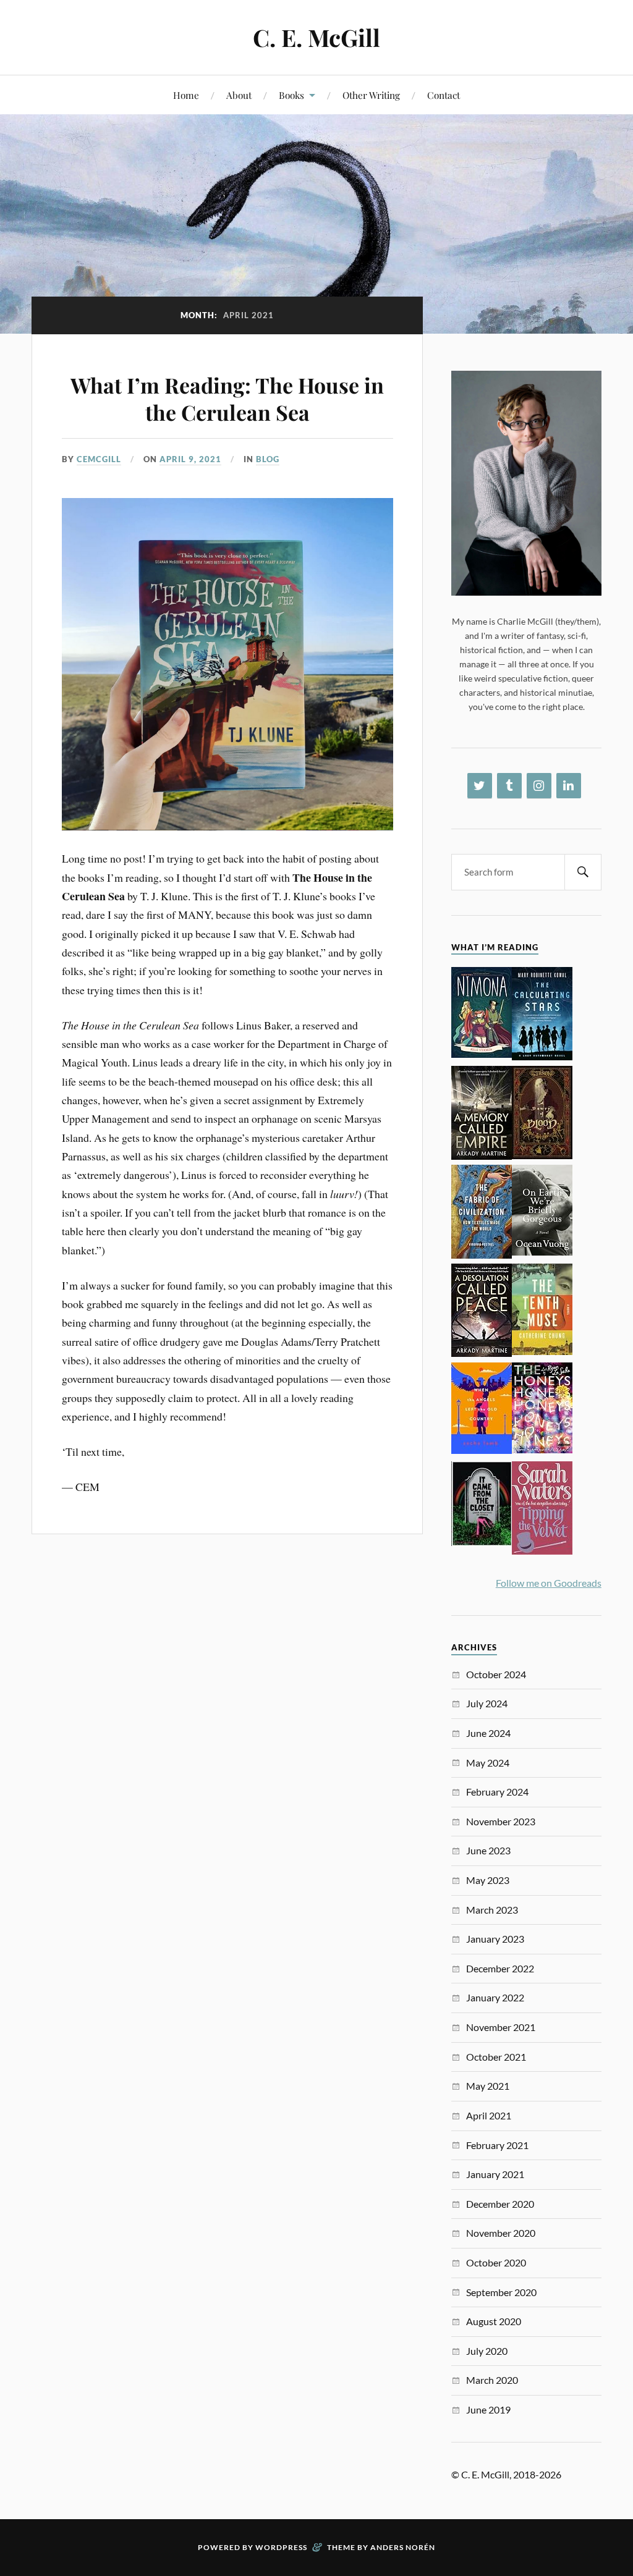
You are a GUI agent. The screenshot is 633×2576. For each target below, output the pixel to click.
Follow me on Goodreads (549, 1583)
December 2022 (500, 1968)
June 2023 (488, 1850)
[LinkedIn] (569, 786)
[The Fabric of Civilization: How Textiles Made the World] (482, 1255)
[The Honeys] (542, 1449)
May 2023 (488, 1880)
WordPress (281, 2547)
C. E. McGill (316, 37)
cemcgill (99, 459)
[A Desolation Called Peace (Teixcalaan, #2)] (482, 1353)
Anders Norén (403, 2547)
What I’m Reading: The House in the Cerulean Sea (227, 399)
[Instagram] (539, 786)
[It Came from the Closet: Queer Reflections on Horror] (482, 1542)
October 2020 (496, 2262)
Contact (444, 95)
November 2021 (501, 2027)
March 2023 (492, 1910)
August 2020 (494, 2321)
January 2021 (495, 2174)
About (239, 95)
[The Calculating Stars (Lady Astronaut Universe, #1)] (542, 1056)
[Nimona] (482, 1054)
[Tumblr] (509, 786)
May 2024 (488, 1763)
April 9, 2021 (190, 459)
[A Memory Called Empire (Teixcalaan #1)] (482, 1156)
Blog (268, 459)
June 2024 (488, 1733)
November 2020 (501, 2233)
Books (291, 95)
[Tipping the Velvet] (542, 1551)
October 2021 (496, 2057)
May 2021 (488, 2086)
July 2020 (487, 2351)
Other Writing (371, 95)
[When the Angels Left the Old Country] (482, 1450)
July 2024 (487, 1703)
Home (186, 95)
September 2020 (501, 2292)
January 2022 (495, 1997)
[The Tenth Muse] (542, 1351)
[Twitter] (480, 786)
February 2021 (497, 2145)
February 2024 (497, 1792)
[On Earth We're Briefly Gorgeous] (542, 1252)
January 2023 (495, 1939)
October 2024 (496, 1674)
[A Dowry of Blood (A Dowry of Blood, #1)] (542, 1155)
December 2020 (500, 2204)
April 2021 (489, 2115)
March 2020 (492, 2380)
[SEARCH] (583, 872)
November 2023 (501, 1821)
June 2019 (488, 2409)
